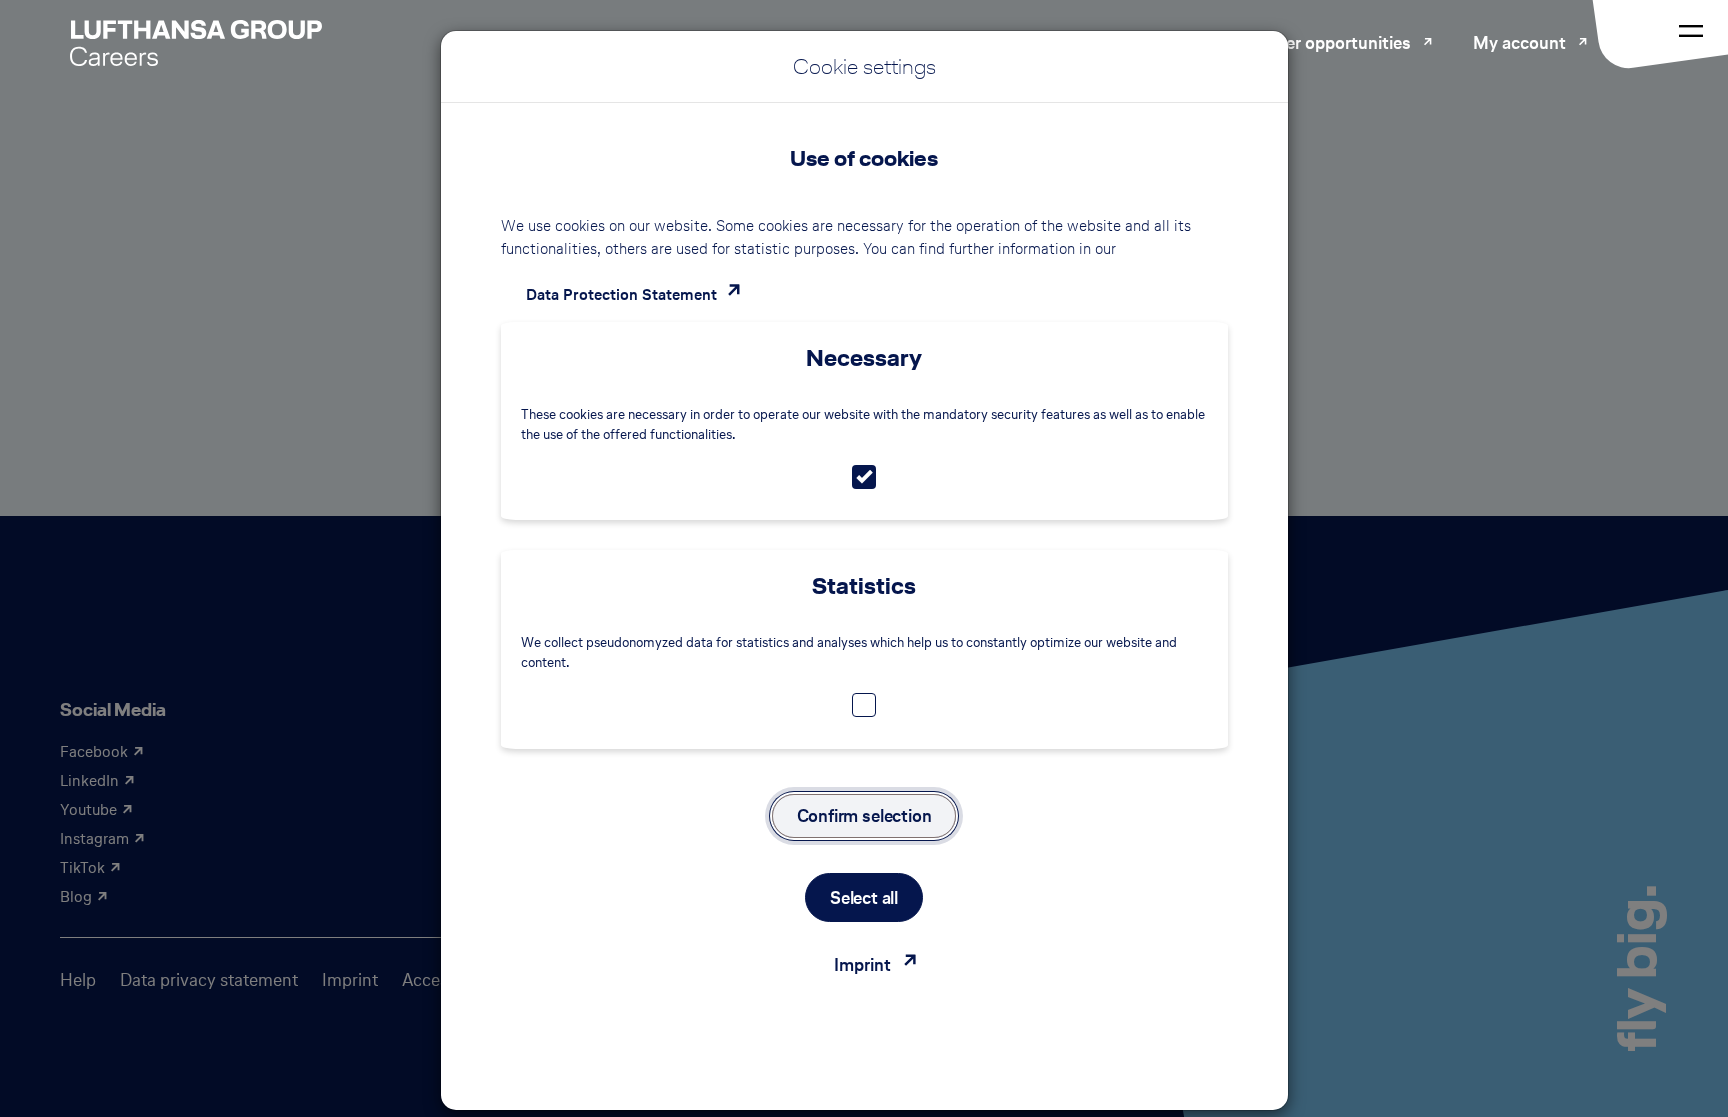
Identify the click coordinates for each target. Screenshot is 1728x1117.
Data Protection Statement (621, 294)
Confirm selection (864, 815)
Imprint (862, 964)
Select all (864, 897)
